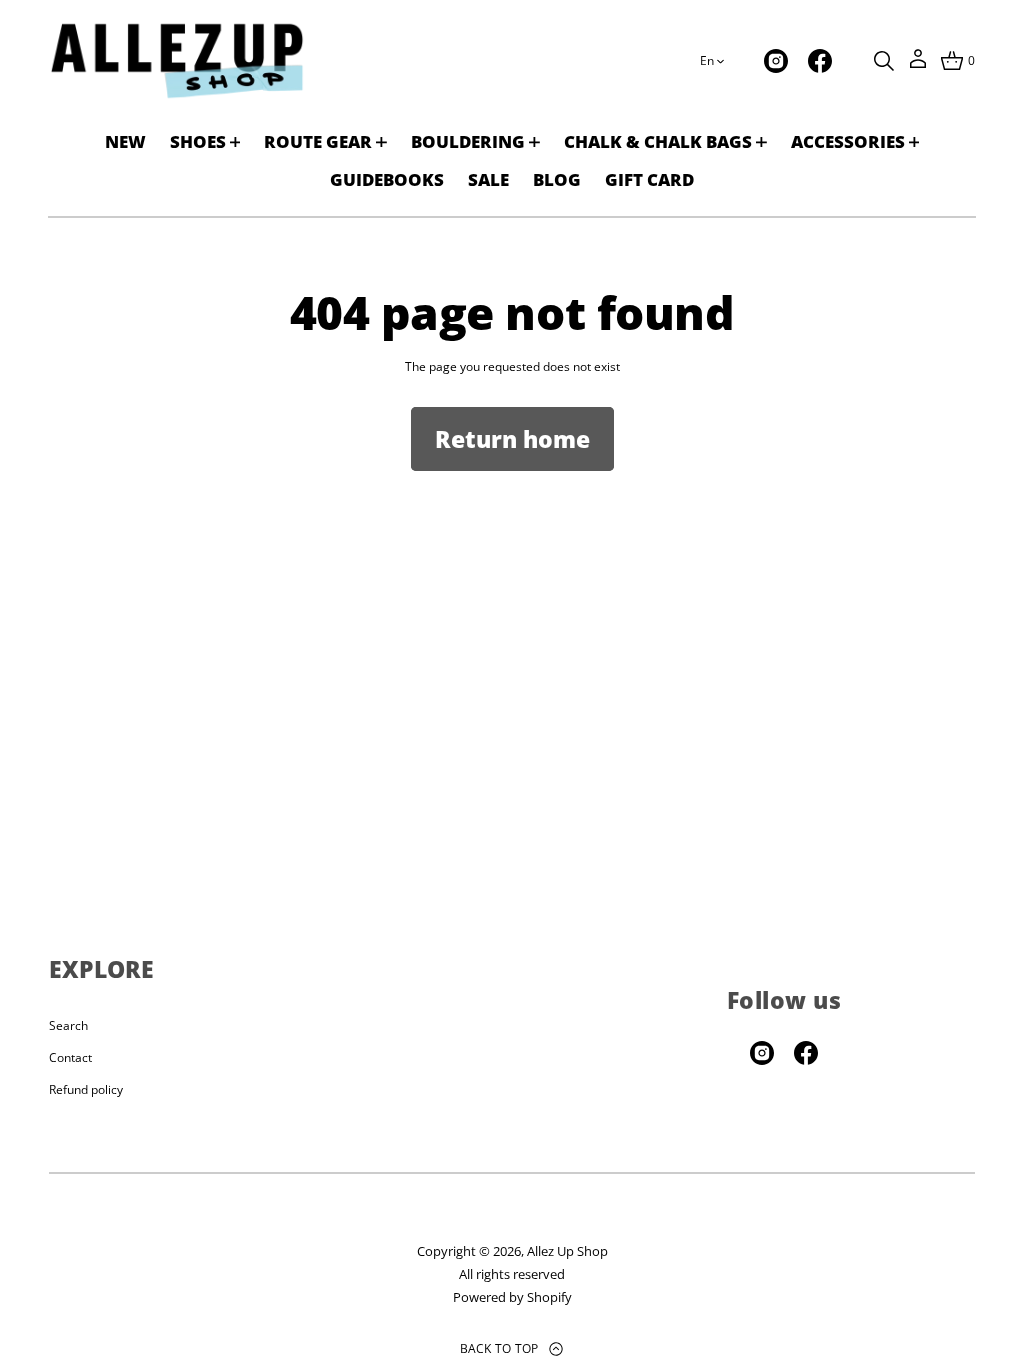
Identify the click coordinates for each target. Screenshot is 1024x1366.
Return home (512, 439)
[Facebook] (820, 61)
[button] (884, 61)
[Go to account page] (918, 65)
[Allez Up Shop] (177, 61)
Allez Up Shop (567, 1251)
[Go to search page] (884, 61)
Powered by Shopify (512, 1297)
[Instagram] (776, 61)
